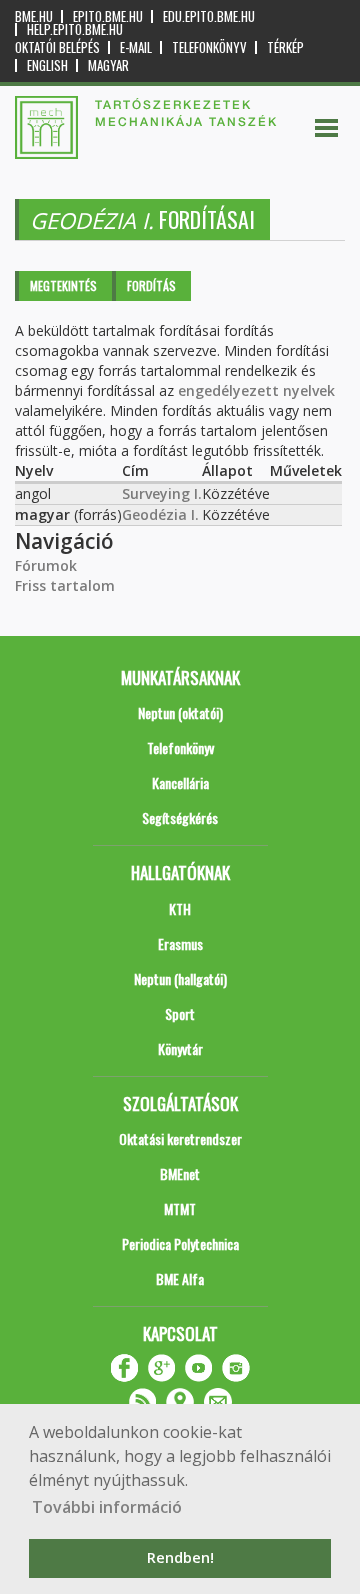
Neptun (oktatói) (180, 712)
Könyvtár (180, 1048)
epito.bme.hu (108, 16)
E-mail (136, 47)
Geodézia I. (160, 514)
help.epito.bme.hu (75, 29)
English (47, 65)
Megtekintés (63, 285)
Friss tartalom (65, 585)
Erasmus (180, 943)
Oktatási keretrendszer (180, 1138)
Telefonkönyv (209, 47)
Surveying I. (162, 493)
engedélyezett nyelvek (256, 390)
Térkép (285, 47)
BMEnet (180, 1173)
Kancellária (180, 782)
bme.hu (34, 16)
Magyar (108, 65)
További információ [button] (107, 1507)
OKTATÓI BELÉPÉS (57, 47)
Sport (180, 1013)
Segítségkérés (180, 817)
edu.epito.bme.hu (209, 16)
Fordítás (151, 285)
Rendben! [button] (180, 1557)
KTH (180, 908)
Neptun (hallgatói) (180, 978)
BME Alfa (180, 1278)
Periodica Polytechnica (180, 1243)
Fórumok (46, 565)
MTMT (180, 1208)
